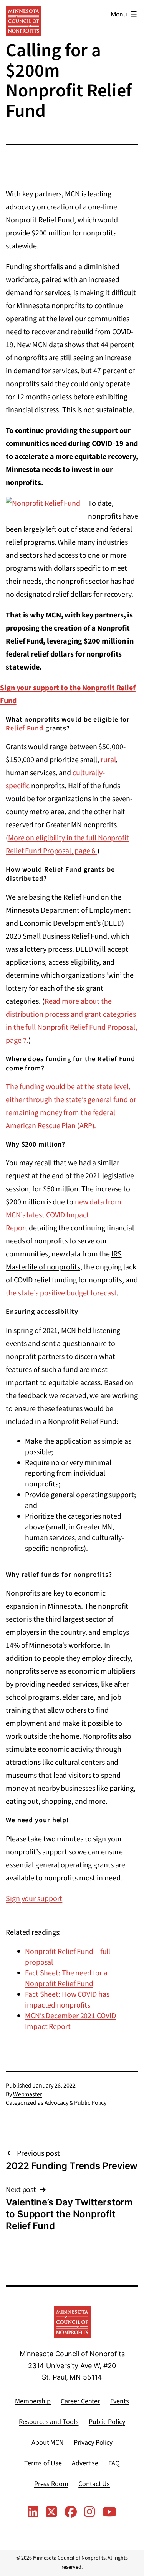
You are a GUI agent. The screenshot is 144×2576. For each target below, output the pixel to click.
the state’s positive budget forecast (61, 1293)
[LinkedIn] (33, 2512)
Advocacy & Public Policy (76, 2103)
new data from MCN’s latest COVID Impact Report (63, 1215)
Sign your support (34, 1899)
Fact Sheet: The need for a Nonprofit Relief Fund (66, 1978)
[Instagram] (89, 2512)
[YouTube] (109, 2512)
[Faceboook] (71, 2512)
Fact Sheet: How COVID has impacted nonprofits (67, 2000)
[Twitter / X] (51, 2512)
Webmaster (28, 2094)
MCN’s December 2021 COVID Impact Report (70, 2021)
